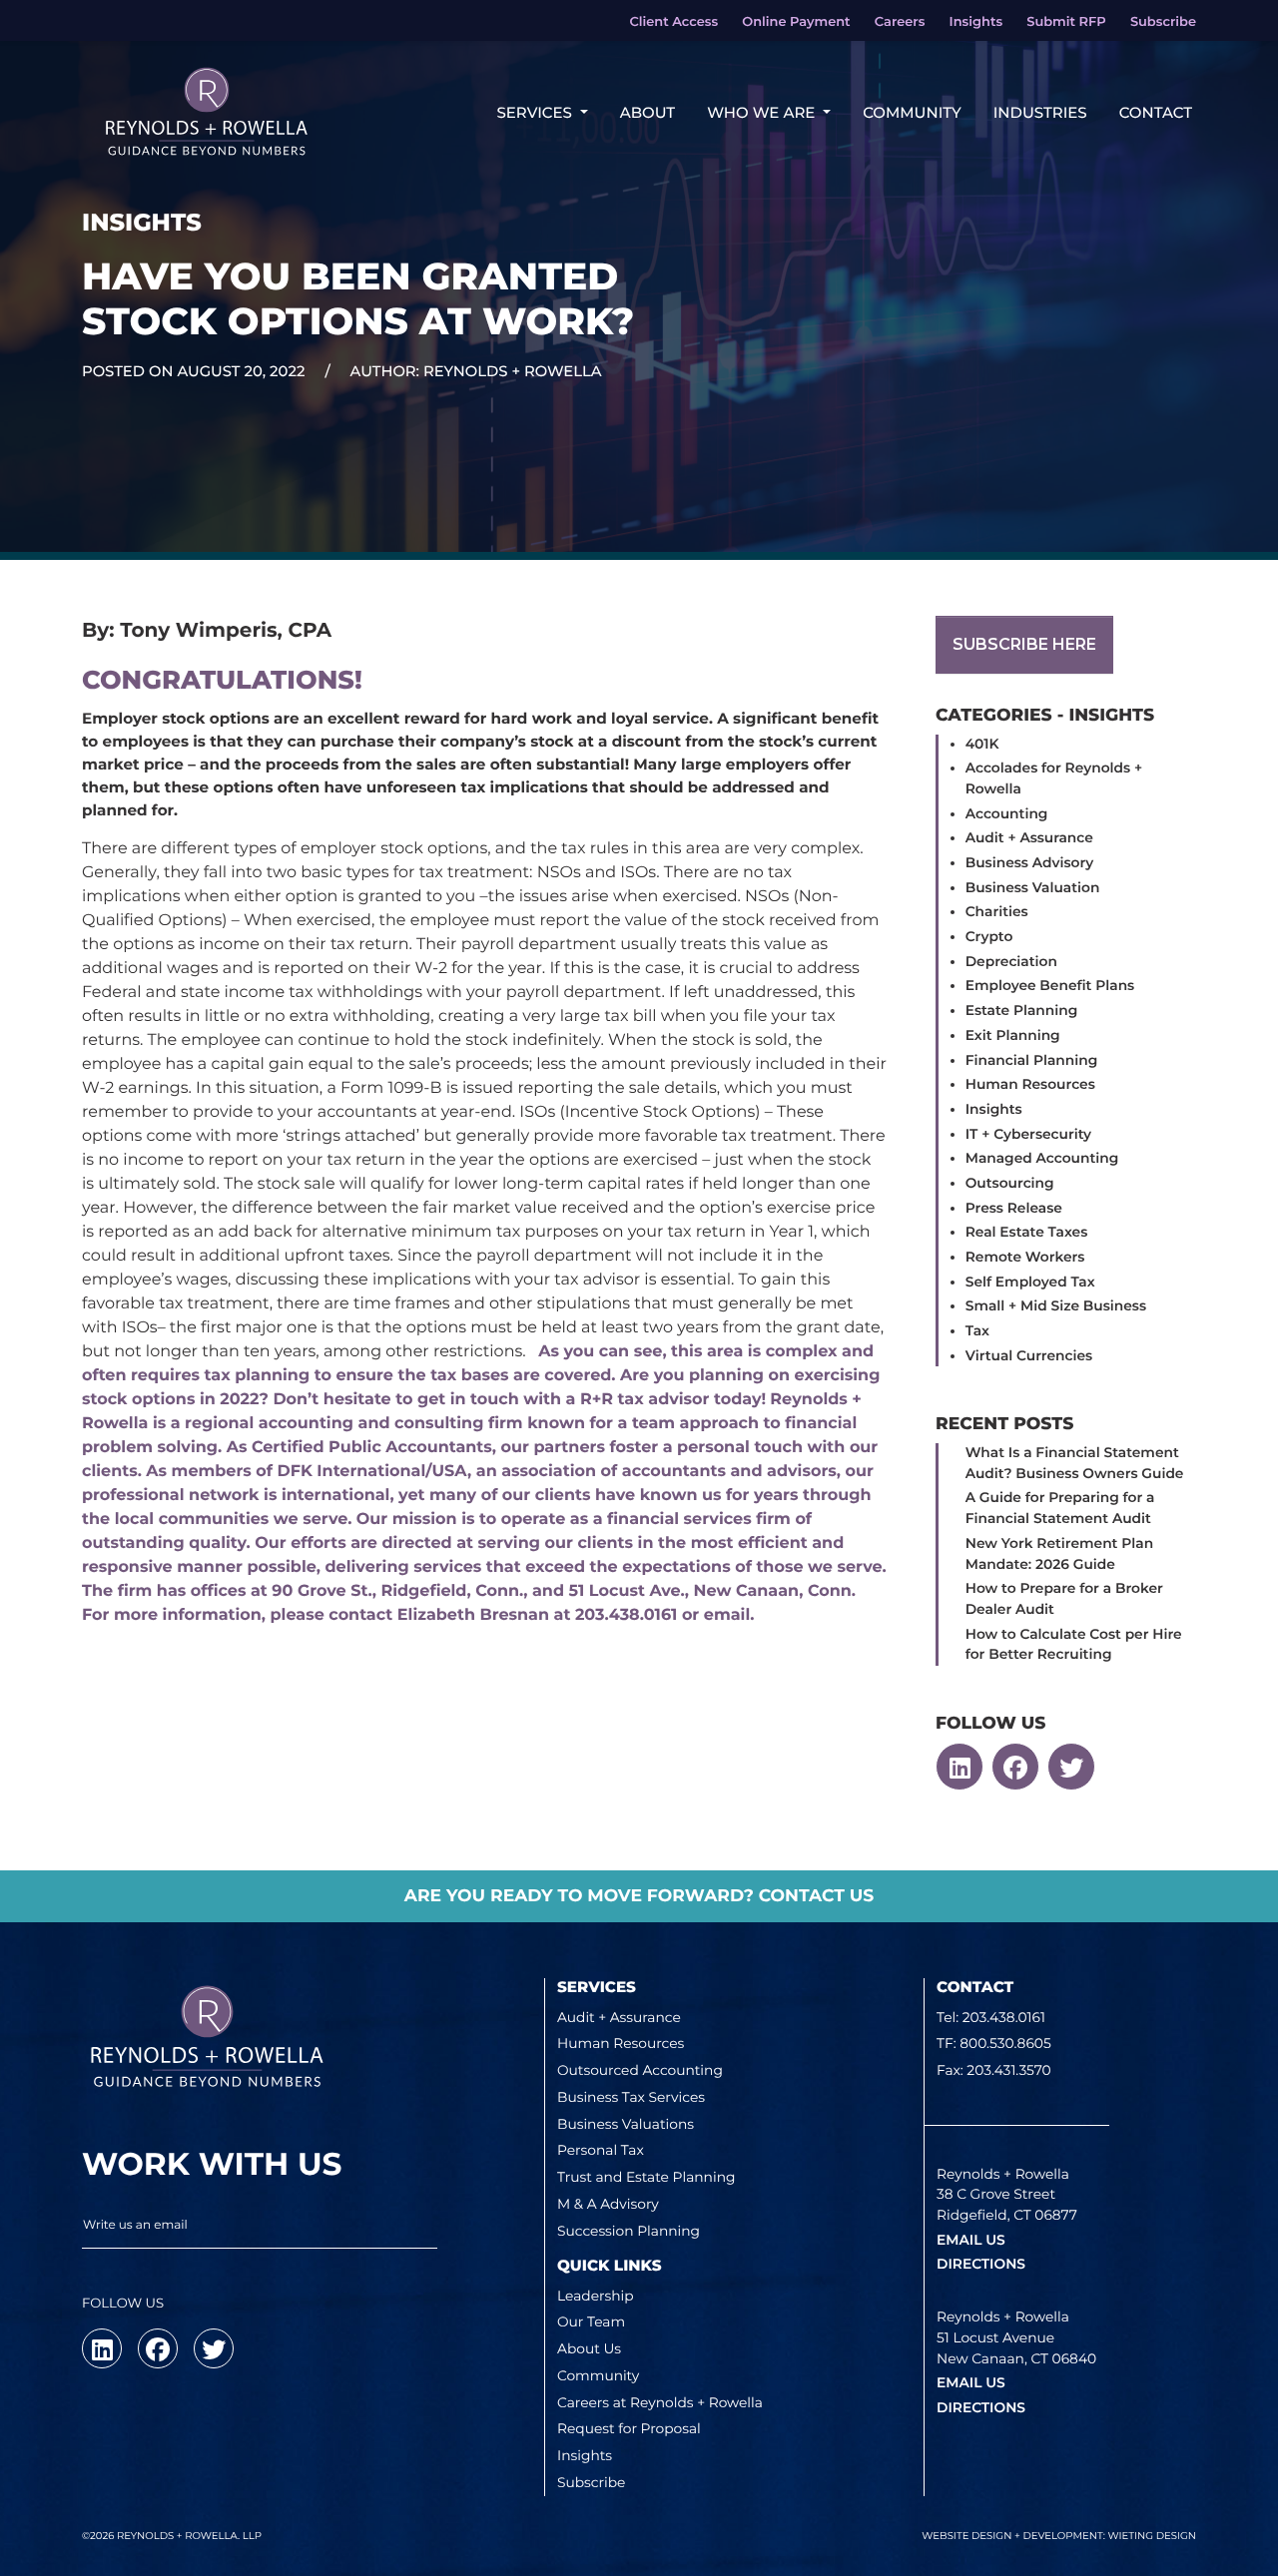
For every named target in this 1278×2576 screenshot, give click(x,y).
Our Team (591, 2322)
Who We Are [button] (763, 112)
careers (900, 22)
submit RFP (1066, 22)
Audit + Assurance (1029, 838)
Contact (1156, 112)
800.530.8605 (1005, 2044)
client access (673, 22)
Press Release (1014, 1209)
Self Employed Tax (1030, 1283)
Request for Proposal (629, 2429)
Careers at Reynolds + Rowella (660, 2403)
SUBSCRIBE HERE (1024, 644)
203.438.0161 (1004, 2018)
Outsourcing (1010, 1184)
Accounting (1007, 814)
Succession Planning (629, 2232)
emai (725, 1615)
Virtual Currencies (1029, 1356)
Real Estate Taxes (1027, 1233)
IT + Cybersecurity (1028, 1135)
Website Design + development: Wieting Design (1059, 2536)
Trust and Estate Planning (646, 2178)
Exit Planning (1013, 1036)
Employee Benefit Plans (1050, 986)
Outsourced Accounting (640, 2071)
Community (912, 112)
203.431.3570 (1008, 2071)
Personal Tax (601, 2151)
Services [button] (536, 112)
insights (976, 22)
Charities (997, 912)
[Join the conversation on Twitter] (1071, 1767)
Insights (994, 1110)
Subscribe (591, 2483)
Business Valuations (626, 2125)
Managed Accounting (1042, 1159)
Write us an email (135, 2225)
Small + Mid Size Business (1056, 1306)
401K (982, 745)
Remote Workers (1025, 1258)
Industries (1040, 112)
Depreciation (1011, 962)
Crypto (989, 937)
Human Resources (1030, 1085)
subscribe (1163, 22)
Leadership (596, 2297)
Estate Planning (1022, 1011)
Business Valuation (1033, 888)
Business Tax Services (631, 2098)
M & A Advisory (608, 2205)
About (647, 112)
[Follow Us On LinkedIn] (959, 1767)
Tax (977, 1331)
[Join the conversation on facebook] (1015, 1767)
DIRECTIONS (981, 2265)
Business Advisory (1030, 863)
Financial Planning (1031, 1061)
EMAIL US (971, 2241)
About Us (589, 2349)
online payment (796, 22)
